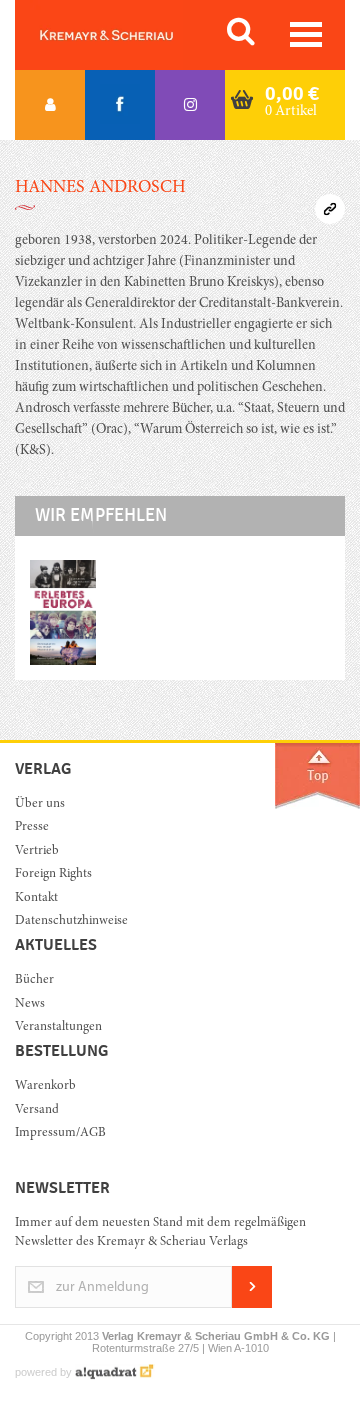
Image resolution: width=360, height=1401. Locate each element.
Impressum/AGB (60, 1133)
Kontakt (36, 898)
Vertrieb (37, 851)
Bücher (34, 980)
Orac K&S (130, 35)
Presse (32, 827)
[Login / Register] (50, 105)
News (30, 1004)
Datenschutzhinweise (71, 921)
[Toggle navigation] (306, 34)
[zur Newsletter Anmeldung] (252, 1304)
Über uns (40, 804)
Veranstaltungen (58, 1027)
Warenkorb (45, 1086)
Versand (37, 1110)
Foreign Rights (53, 874)
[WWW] (330, 209)
